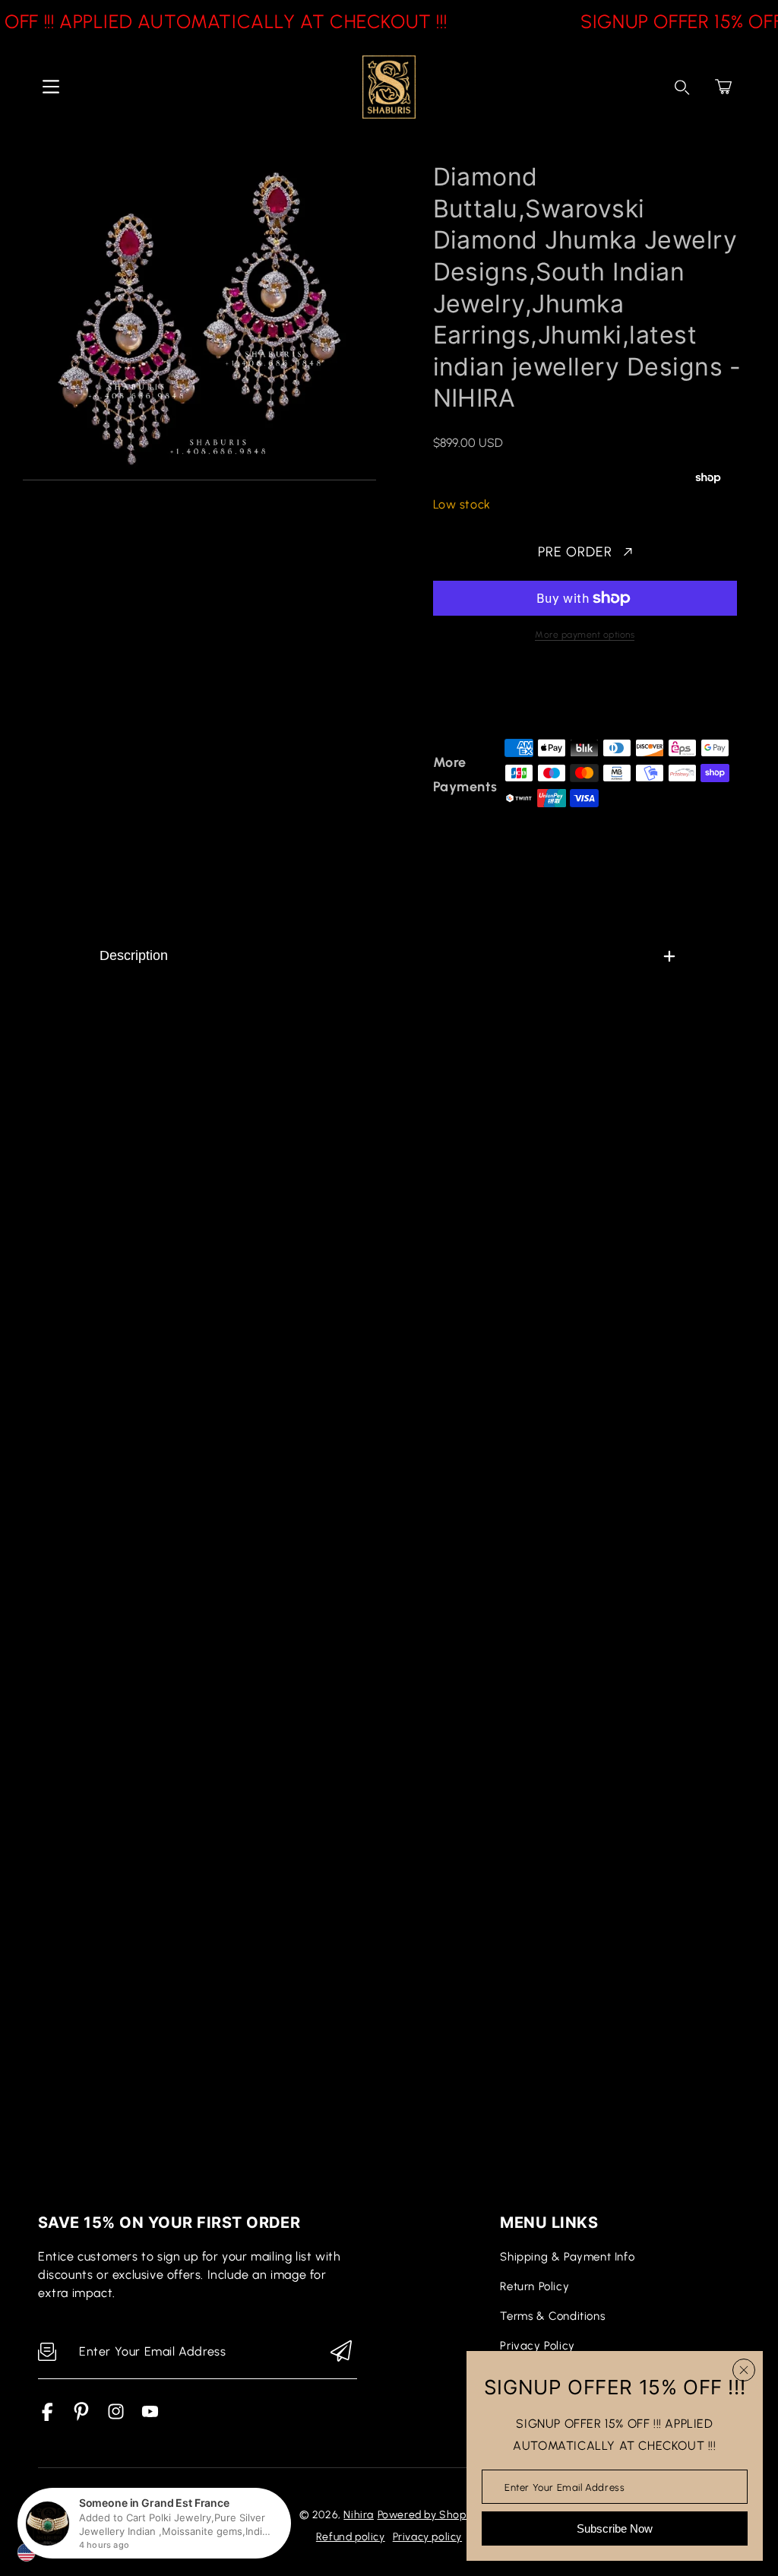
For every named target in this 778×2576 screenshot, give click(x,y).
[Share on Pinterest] (547, 695)
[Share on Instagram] (574, 695)
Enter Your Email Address (565, 2487)
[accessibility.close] (744, 2370)
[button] (723, 87)
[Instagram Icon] (116, 2417)
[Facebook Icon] (47, 2417)
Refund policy (351, 2537)
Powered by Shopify (429, 2515)
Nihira (359, 2515)
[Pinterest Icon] (82, 2417)
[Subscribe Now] (341, 2352)
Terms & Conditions (552, 2316)
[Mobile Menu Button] (51, 87)
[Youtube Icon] (150, 2417)
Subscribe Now (615, 2528)
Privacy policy (427, 2537)
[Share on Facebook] (494, 695)
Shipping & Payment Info (567, 2257)
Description (134, 955)
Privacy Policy (537, 2346)
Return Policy (534, 2286)
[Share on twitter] (520, 695)
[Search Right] (682, 87)
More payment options (585, 635)
